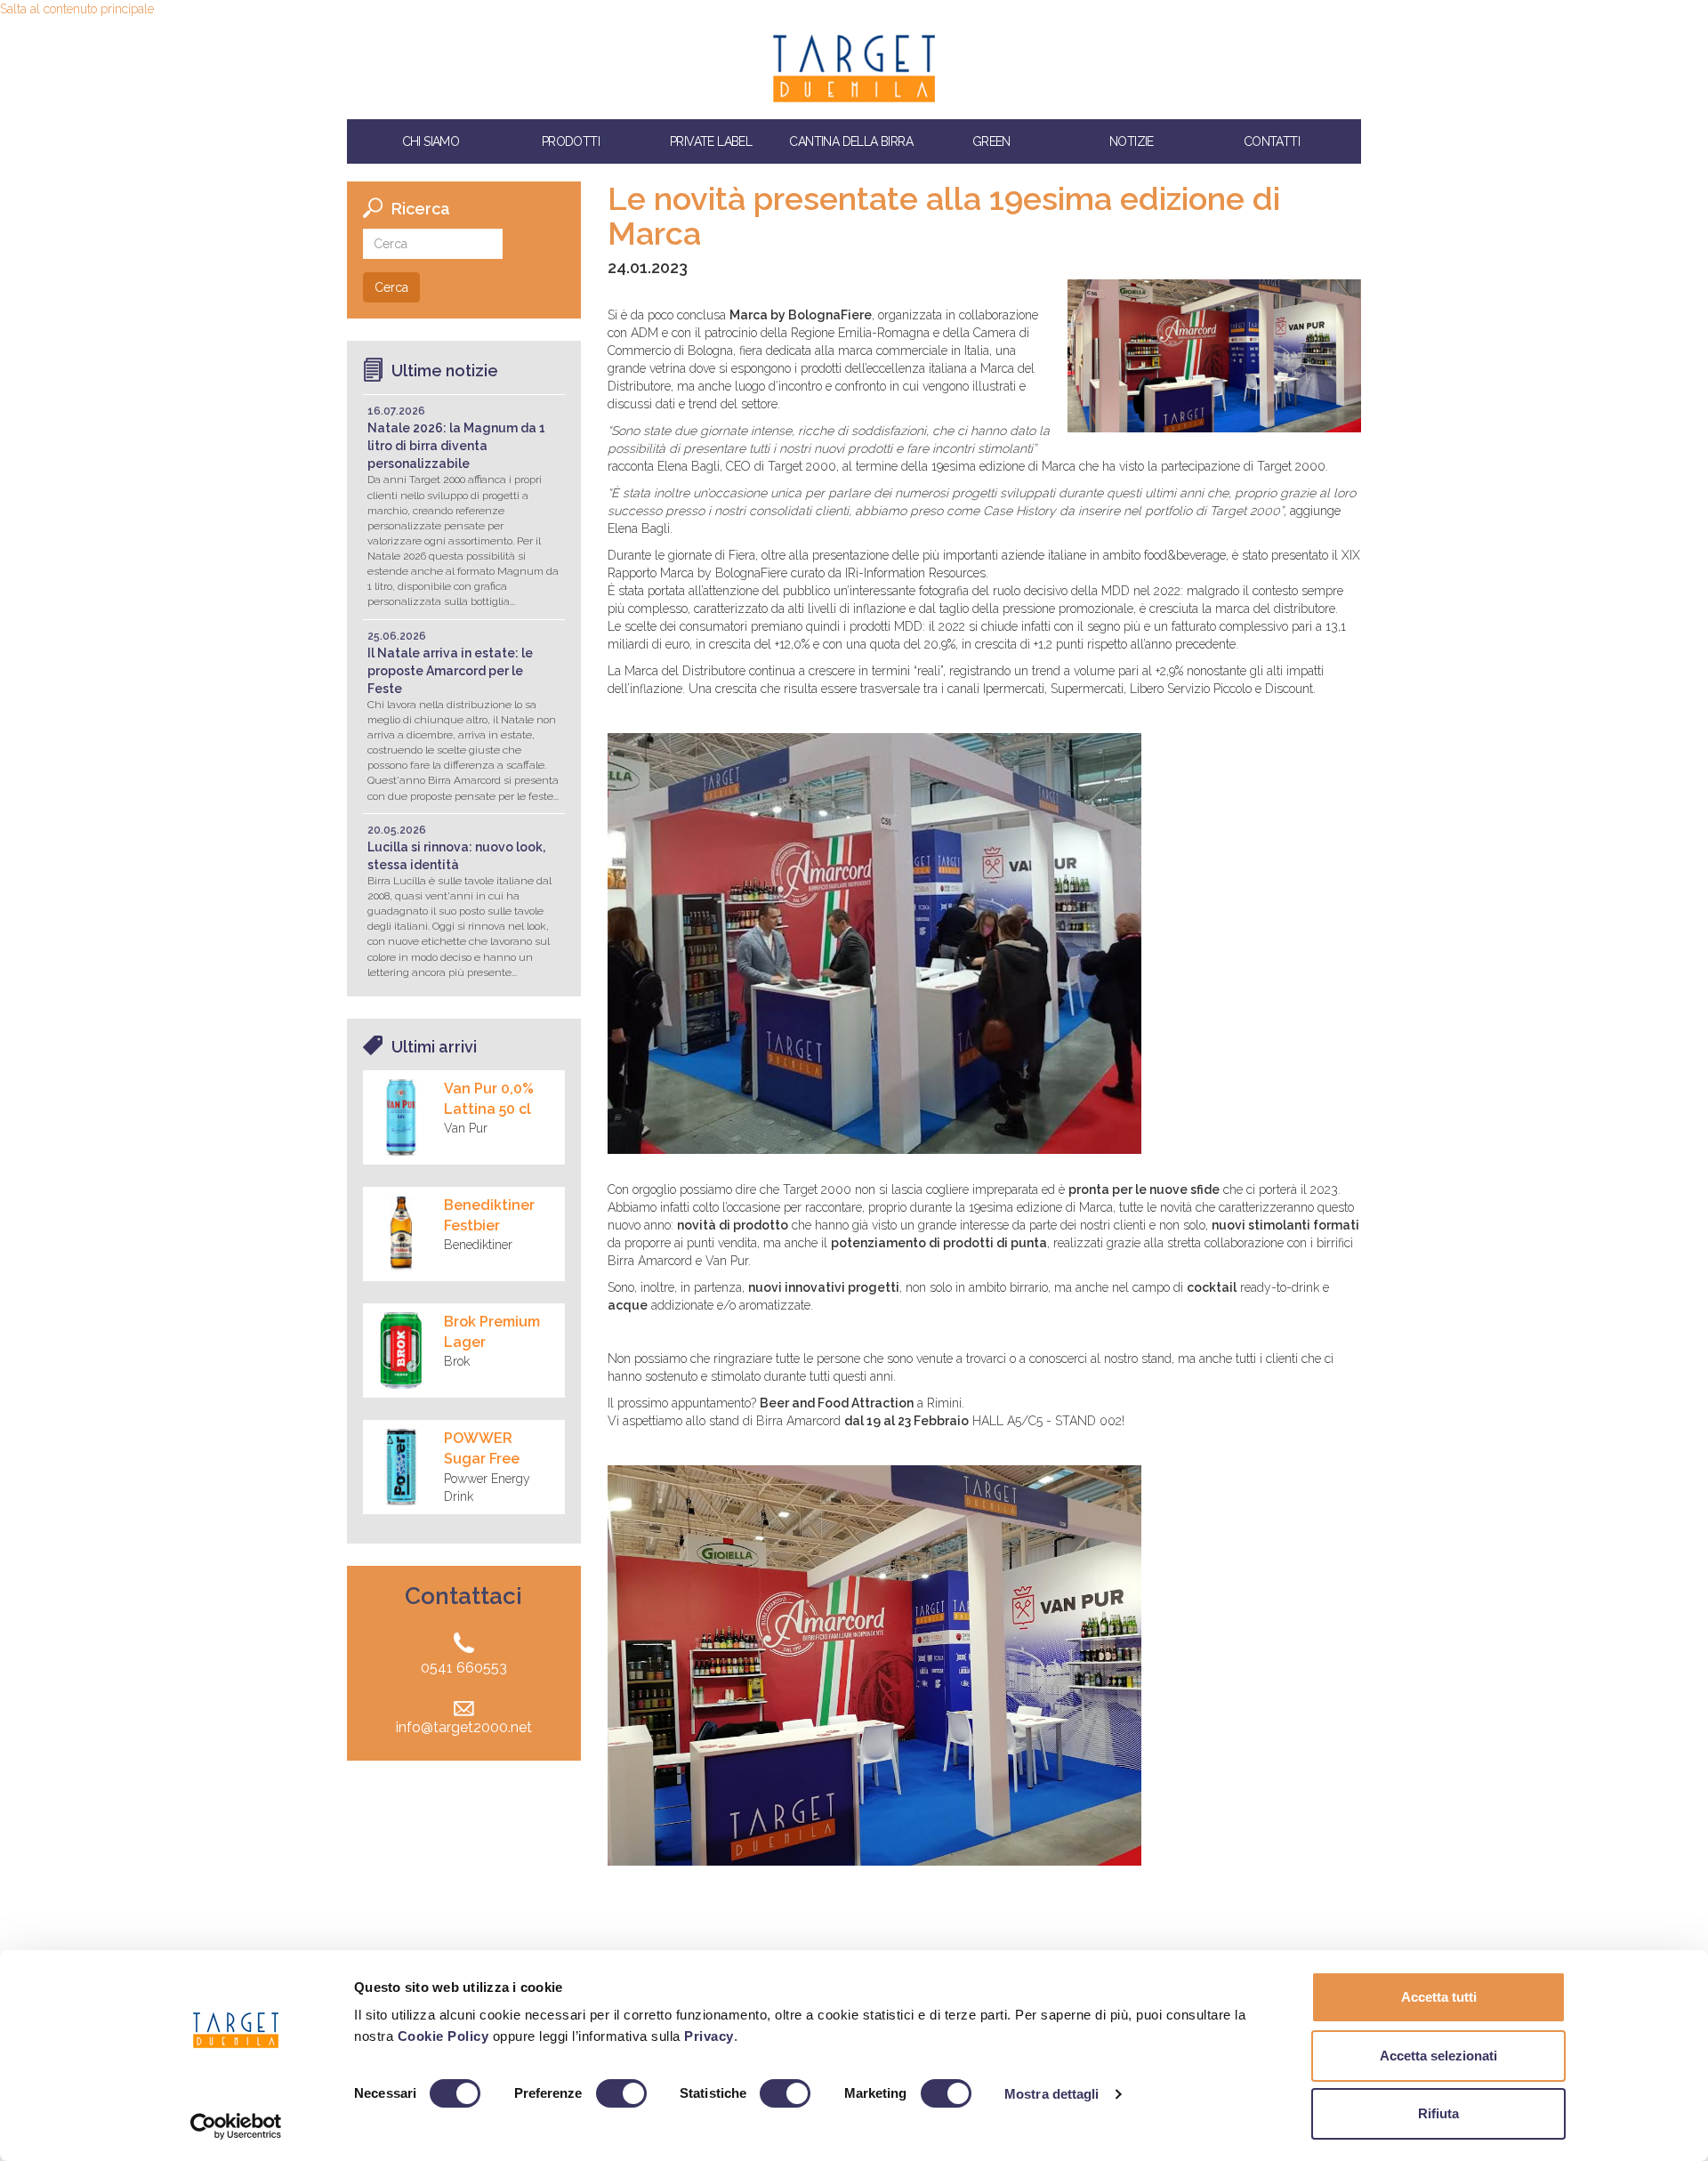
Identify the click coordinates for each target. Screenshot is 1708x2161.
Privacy (709, 2036)
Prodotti (571, 141)
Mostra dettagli (1052, 2094)
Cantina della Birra (851, 141)
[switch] (621, 2093)
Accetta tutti (1439, 1997)
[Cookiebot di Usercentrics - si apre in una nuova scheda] (236, 2126)
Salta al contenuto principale (77, 9)
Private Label (711, 141)
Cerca (391, 287)
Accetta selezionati (1438, 2056)
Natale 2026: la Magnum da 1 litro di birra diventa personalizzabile (456, 446)
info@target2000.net (464, 1727)
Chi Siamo (431, 141)
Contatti (1272, 141)
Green (991, 141)
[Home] (854, 69)
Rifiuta (1438, 2113)
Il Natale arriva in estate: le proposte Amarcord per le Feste (450, 671)
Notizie (1132, 141)
